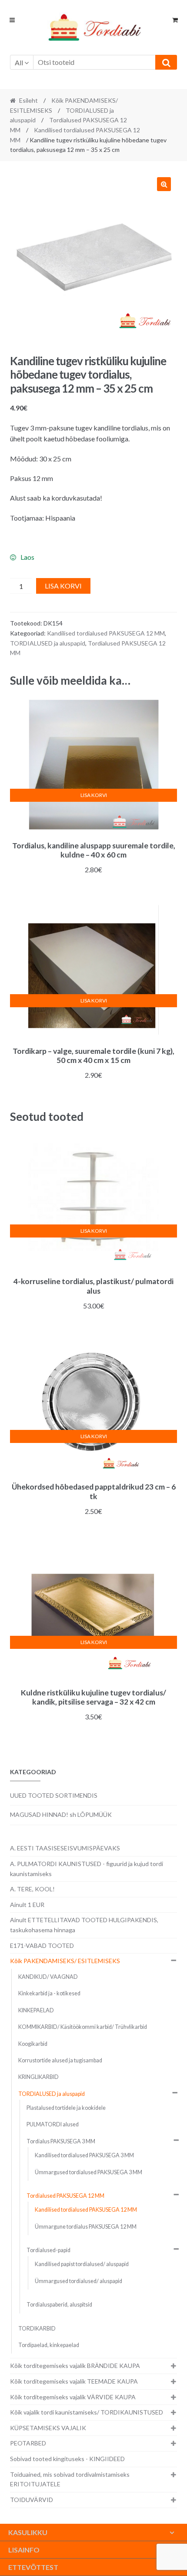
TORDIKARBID (37, 2329)
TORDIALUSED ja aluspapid (48, 643)
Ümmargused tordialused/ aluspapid (78, 2281)
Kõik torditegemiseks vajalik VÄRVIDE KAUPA (73, 2397)
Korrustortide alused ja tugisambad (60, 2060)
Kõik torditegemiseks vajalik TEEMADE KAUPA (74, 2381)
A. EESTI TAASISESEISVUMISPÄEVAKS (65, 1848)
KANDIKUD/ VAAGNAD (48, 1977)
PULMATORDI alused (53, 2124)
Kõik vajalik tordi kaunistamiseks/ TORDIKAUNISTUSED (87, 2412)
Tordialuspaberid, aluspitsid (59, 2305)
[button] (164, 184)
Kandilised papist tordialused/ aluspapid (82, 2264)
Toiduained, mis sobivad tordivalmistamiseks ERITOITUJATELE (70, 2479)
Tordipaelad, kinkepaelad (49, 2345)
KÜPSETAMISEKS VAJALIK (48, 2428)
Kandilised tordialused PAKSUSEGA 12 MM (106, 633)
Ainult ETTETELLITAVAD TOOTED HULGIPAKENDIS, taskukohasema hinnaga (84, 1925)
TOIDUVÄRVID (32, 2500)
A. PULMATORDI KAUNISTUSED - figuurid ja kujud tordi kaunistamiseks (87, 1869)
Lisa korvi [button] (94, 795)
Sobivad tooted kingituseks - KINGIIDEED (67, 2459)
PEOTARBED (28, 2443)
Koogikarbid (33, 2044)
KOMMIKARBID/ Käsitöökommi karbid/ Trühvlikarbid (83, 2027)
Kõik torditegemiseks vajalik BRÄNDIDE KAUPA (75, 2366)
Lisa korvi (63, 586)
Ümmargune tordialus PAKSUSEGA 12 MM (86, 2227)
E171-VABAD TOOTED (42, 1945)
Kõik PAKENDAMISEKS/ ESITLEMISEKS (65, 1961)
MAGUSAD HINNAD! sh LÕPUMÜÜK (61, 1814)
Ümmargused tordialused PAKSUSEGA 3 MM (88, 2172)
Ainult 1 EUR (27, 1905)
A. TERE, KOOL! (32, 1889)
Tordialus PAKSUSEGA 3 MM (61, 2141)
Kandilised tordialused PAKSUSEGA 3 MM (84, 2155)
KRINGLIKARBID (38, 2077)
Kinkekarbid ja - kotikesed (49, 1993)
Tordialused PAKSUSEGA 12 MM (65, 2196)
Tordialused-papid (48, 2250)
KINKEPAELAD (36, 2010)
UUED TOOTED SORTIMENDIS (54, 1795)
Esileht (28, 100)
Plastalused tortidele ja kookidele (66, 2108)
